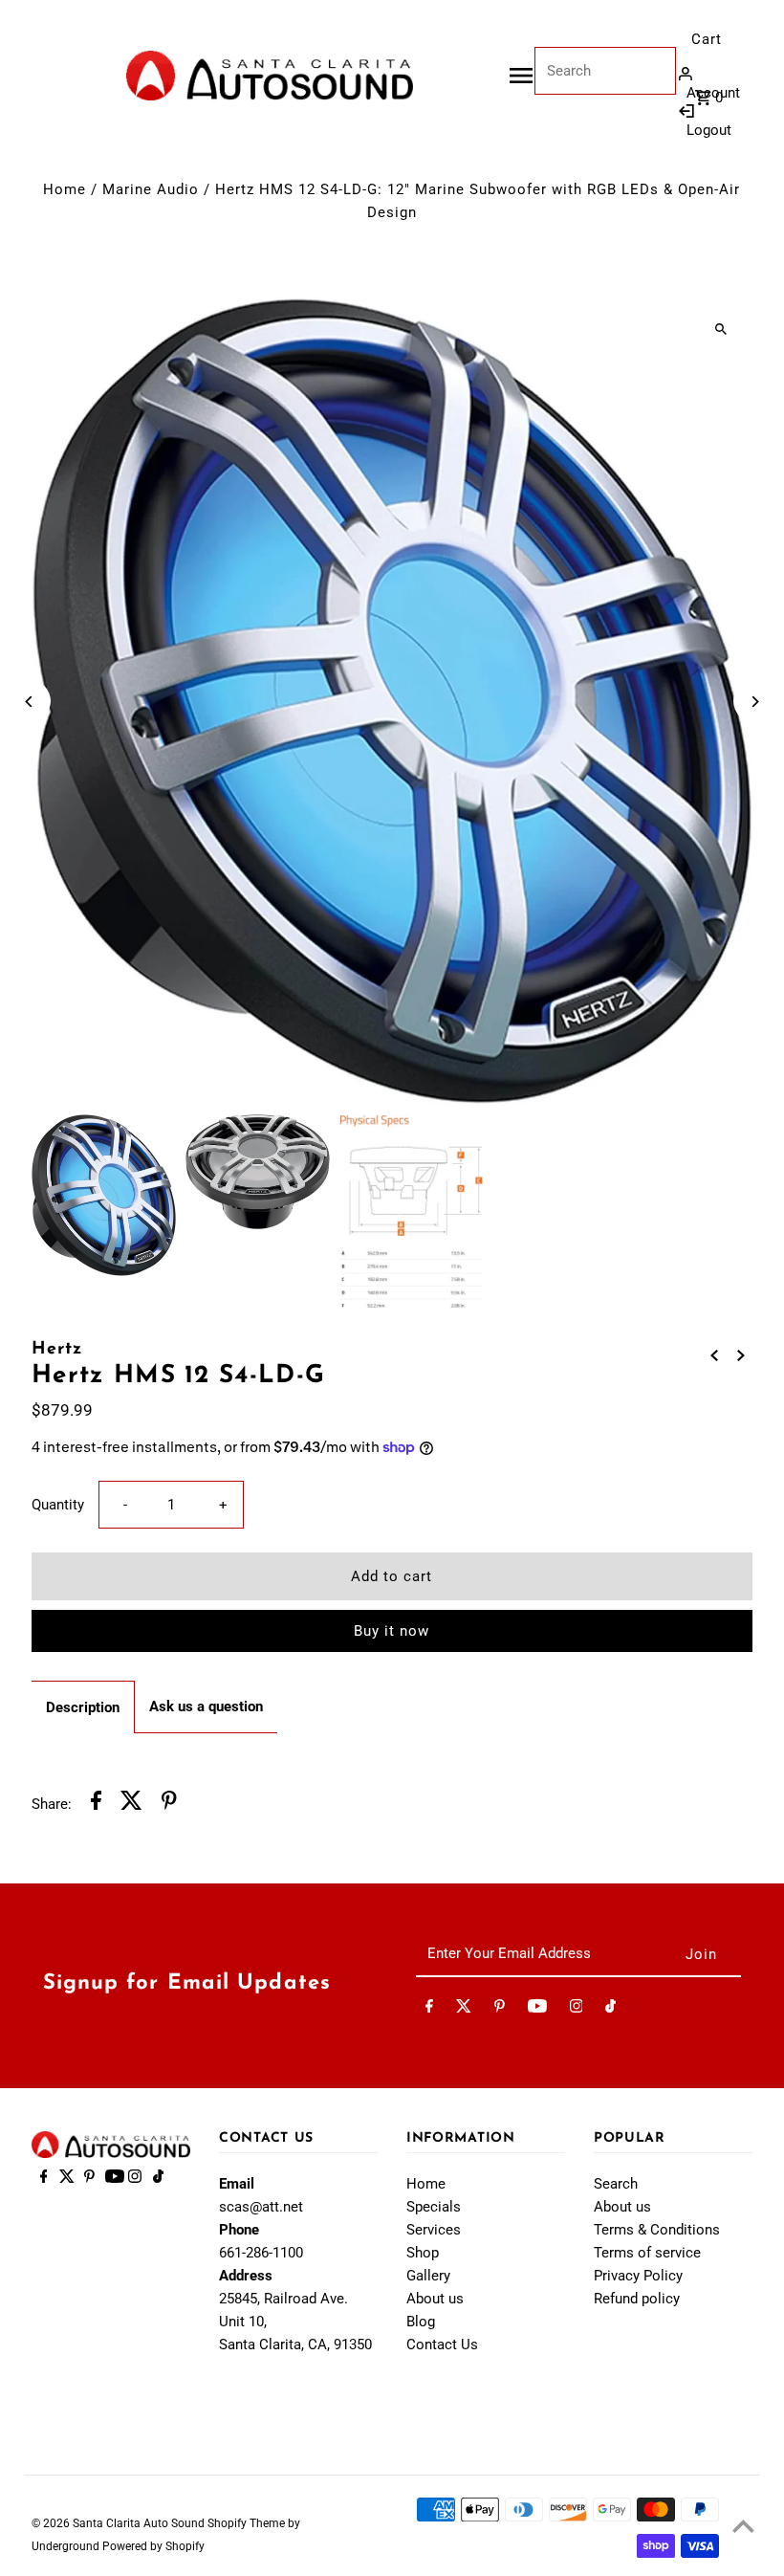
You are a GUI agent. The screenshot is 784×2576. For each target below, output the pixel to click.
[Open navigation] (521, 76)
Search (616, 2184)
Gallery (428, 2276)
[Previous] (29, 702)
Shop (423, 2253)
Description (83, 1707)
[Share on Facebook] (96, 1804)
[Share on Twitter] (131, 1804)
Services (434, 2230)
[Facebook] (429, 2010)
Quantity (58, 1505)
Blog (421, 2322)
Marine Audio (151, 189)
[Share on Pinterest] (169, 1804)
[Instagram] (577, 2010)
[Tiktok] (610, 2010)
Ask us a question (206, 1706)
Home (65, 189)
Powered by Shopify (153, 2546)
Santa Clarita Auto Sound (140, 2523)
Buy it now (392, 1631)
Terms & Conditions (657, 2230)
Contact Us (442, 2345)
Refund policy (637, 2299)
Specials (434, 2207)
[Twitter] (464, 2010)
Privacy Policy (638, 2276)
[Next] (755, 702)
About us (435, 2299)
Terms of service (647, 2253)
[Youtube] (537, 2010)
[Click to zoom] (721, 329)
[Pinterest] (500, 2010)
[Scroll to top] (743, 2526)
